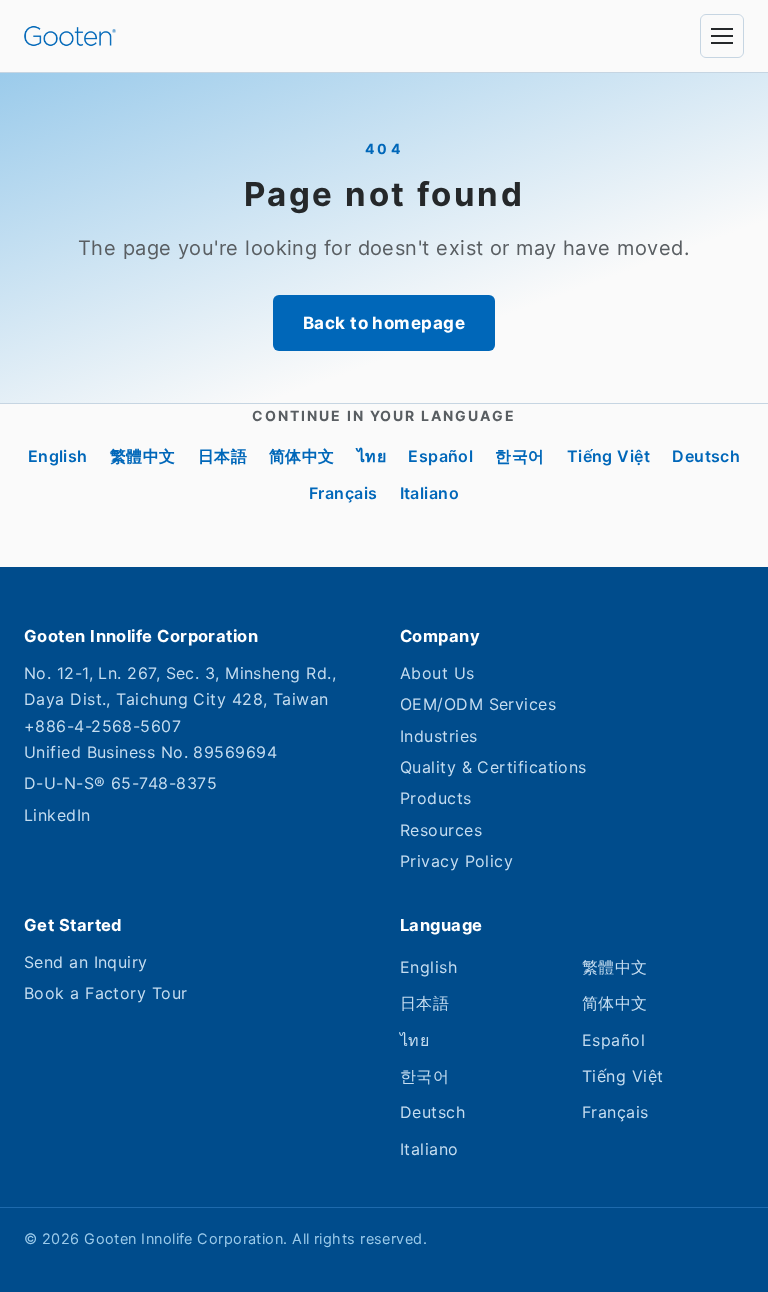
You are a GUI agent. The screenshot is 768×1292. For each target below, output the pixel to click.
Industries (439, 736)
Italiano (430, 493)
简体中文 (302, 456)
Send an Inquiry (86, 962)
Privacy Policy (456, 861)
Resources (441, 830)
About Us (437, 673)
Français (343, 493)
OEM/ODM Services (478, 704)
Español (440, 456)
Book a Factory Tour (106, 993)
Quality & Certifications (493, 767)
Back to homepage (384, 323)
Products (436, 798)
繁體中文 (143, 456)
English (58, 456)
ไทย (371, 456)
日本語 (222, 456)
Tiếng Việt (609, 456)
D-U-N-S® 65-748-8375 (120, 783)
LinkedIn (57, 815)
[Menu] (722, 36)
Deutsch (706, 456)
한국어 (519, 456)
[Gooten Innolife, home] (70, 36)
